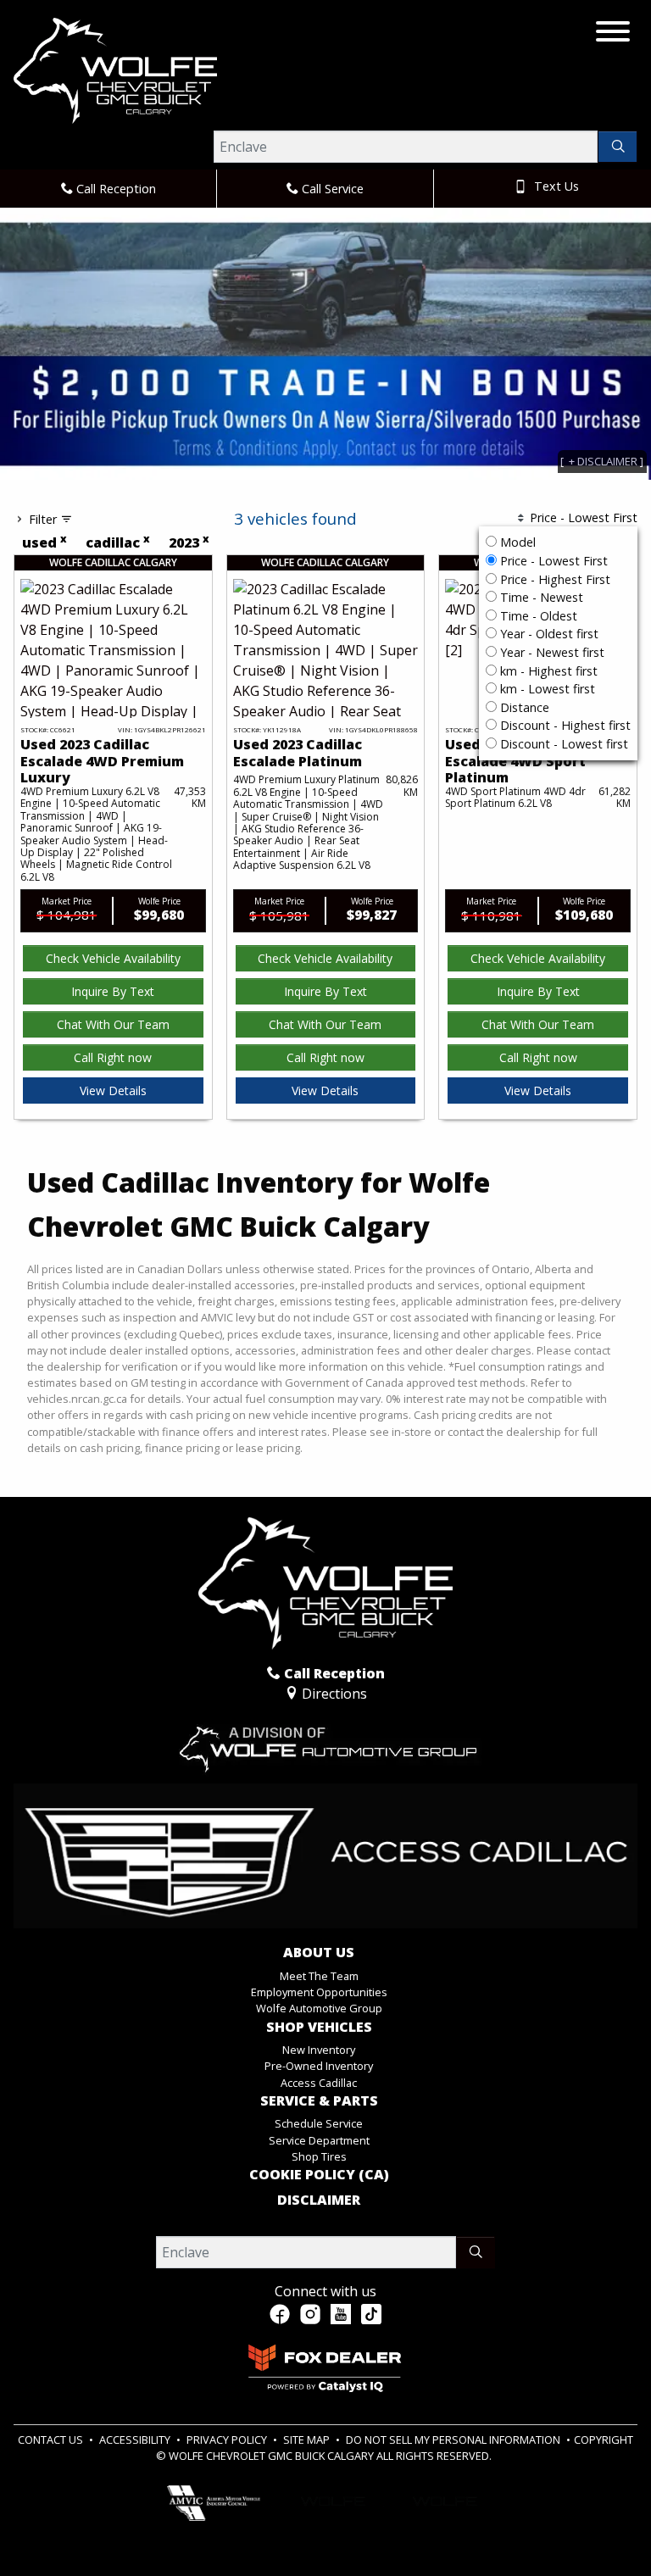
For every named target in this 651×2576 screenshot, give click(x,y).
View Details (113, 1090)
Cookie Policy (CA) (319, 2175)
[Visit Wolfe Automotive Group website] (325, 1742)
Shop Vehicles (319, 2028)
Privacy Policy (228, 2440)
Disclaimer (319, 2200)
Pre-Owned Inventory (319, 2066)
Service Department (319, 2140)
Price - (552, 561)
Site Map (308, 2440)
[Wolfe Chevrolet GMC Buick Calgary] (115, 70)
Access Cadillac (319, 2083)
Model (518, 542)
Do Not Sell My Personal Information (454, 2440)
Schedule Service (319, 2123)
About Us (319, 1953)
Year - (548, 634)
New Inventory (319, 2050)
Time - (540, 597)
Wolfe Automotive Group (319, 2008)
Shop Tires (319, 2156)
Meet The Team (319, 1976)
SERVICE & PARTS (319, 2101)
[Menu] (613, 34)
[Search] (618, 147)
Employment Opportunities (319, 1992)
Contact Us (52, 2440)
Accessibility (136, 2440)
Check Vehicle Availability (113, 958)
